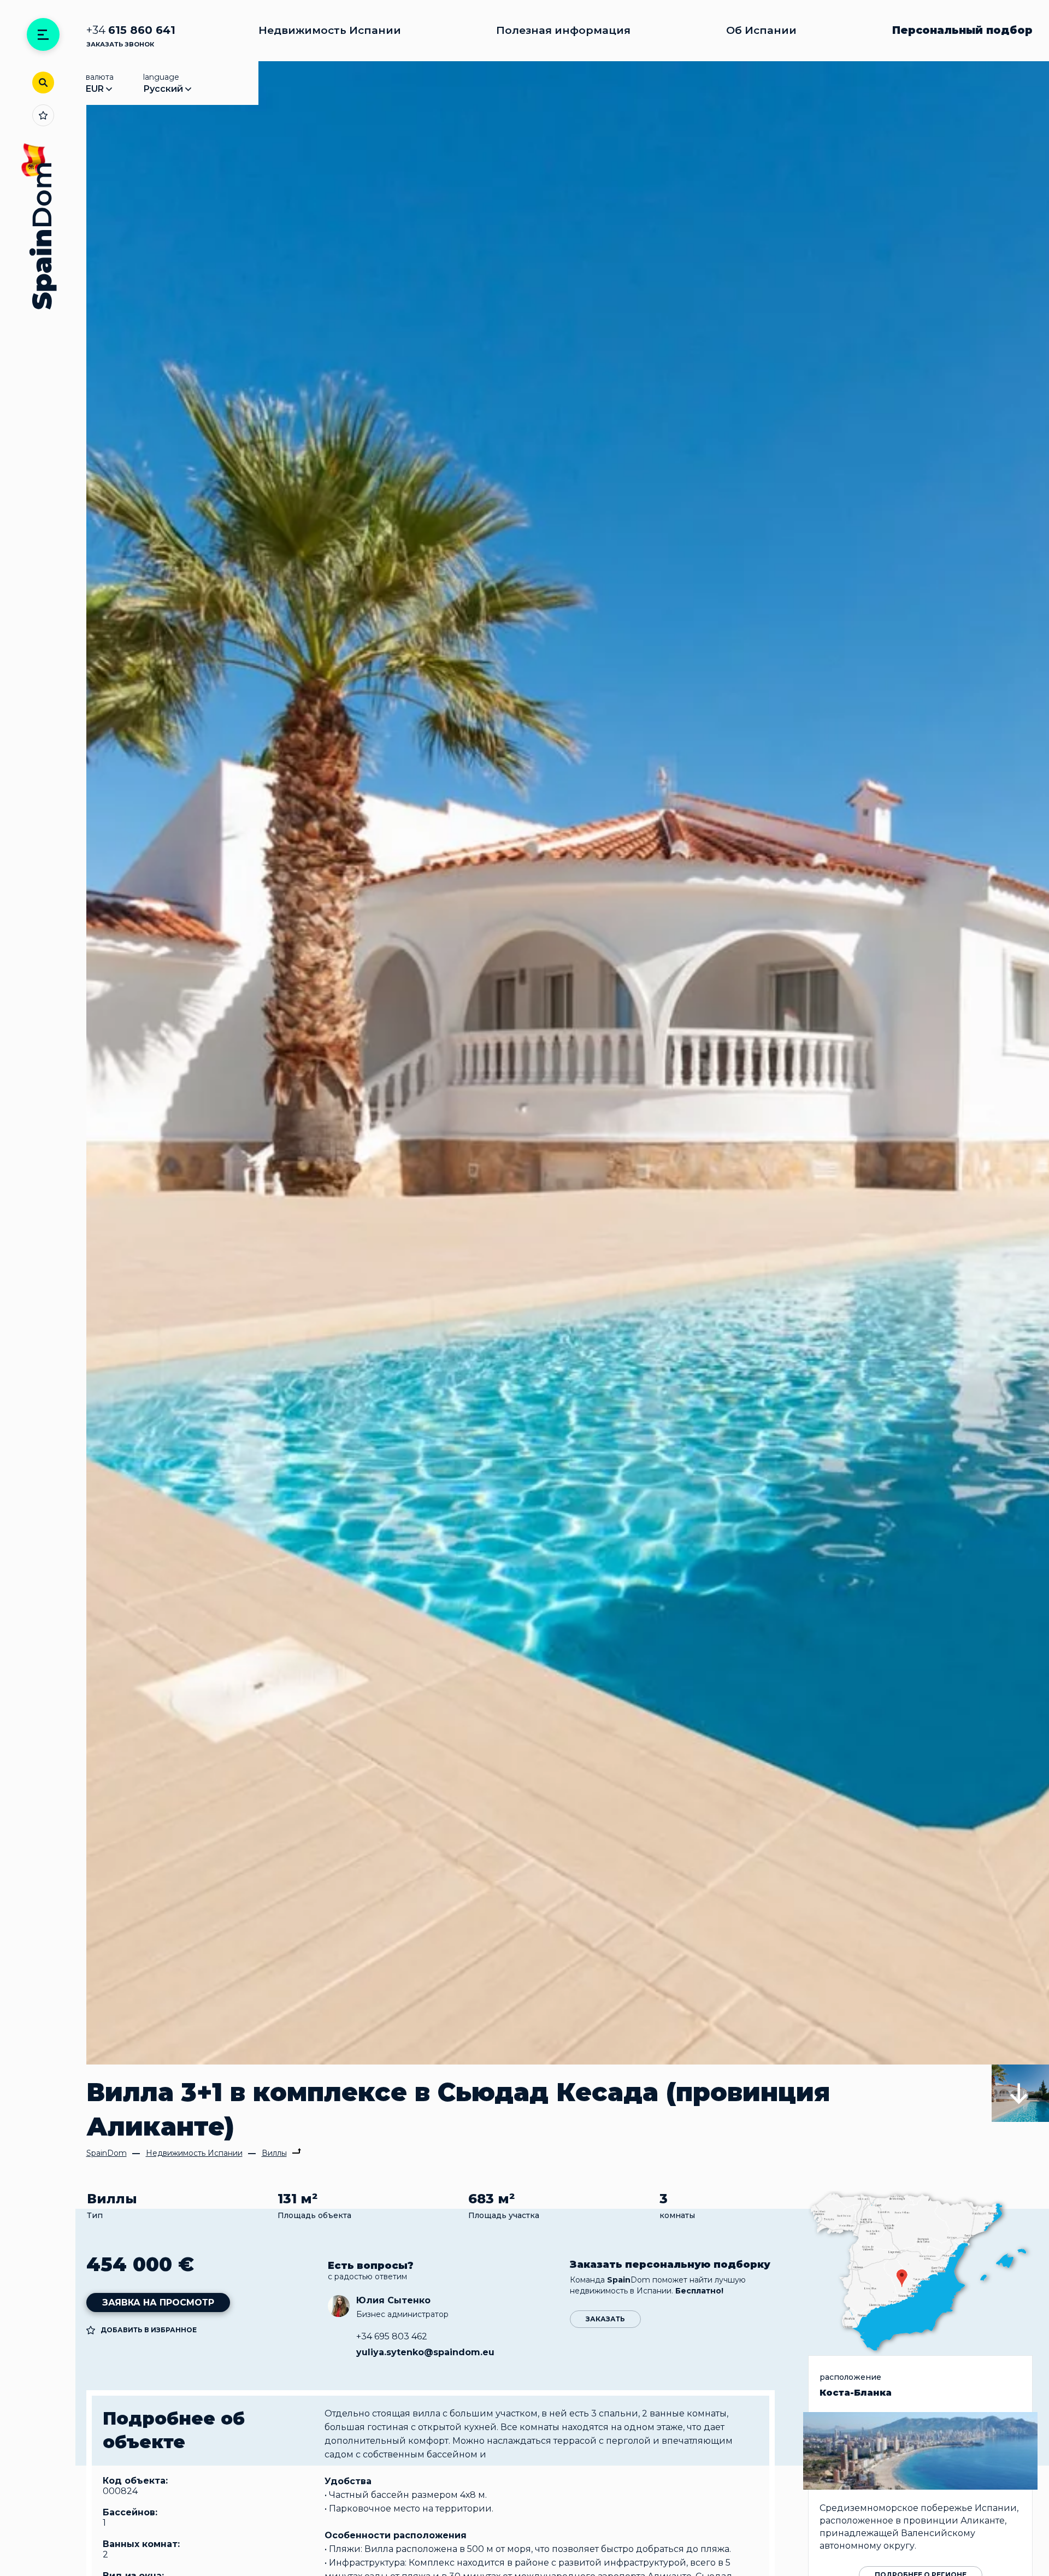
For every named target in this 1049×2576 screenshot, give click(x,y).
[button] (1020, 2093)
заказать (605, 2319)
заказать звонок (120, 44)
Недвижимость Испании (330, 30)
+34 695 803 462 (392, 2336)
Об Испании (761, 30)
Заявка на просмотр (158, 2302)
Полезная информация (563, 30)
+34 (131, 30)
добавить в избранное (149, 2330)
